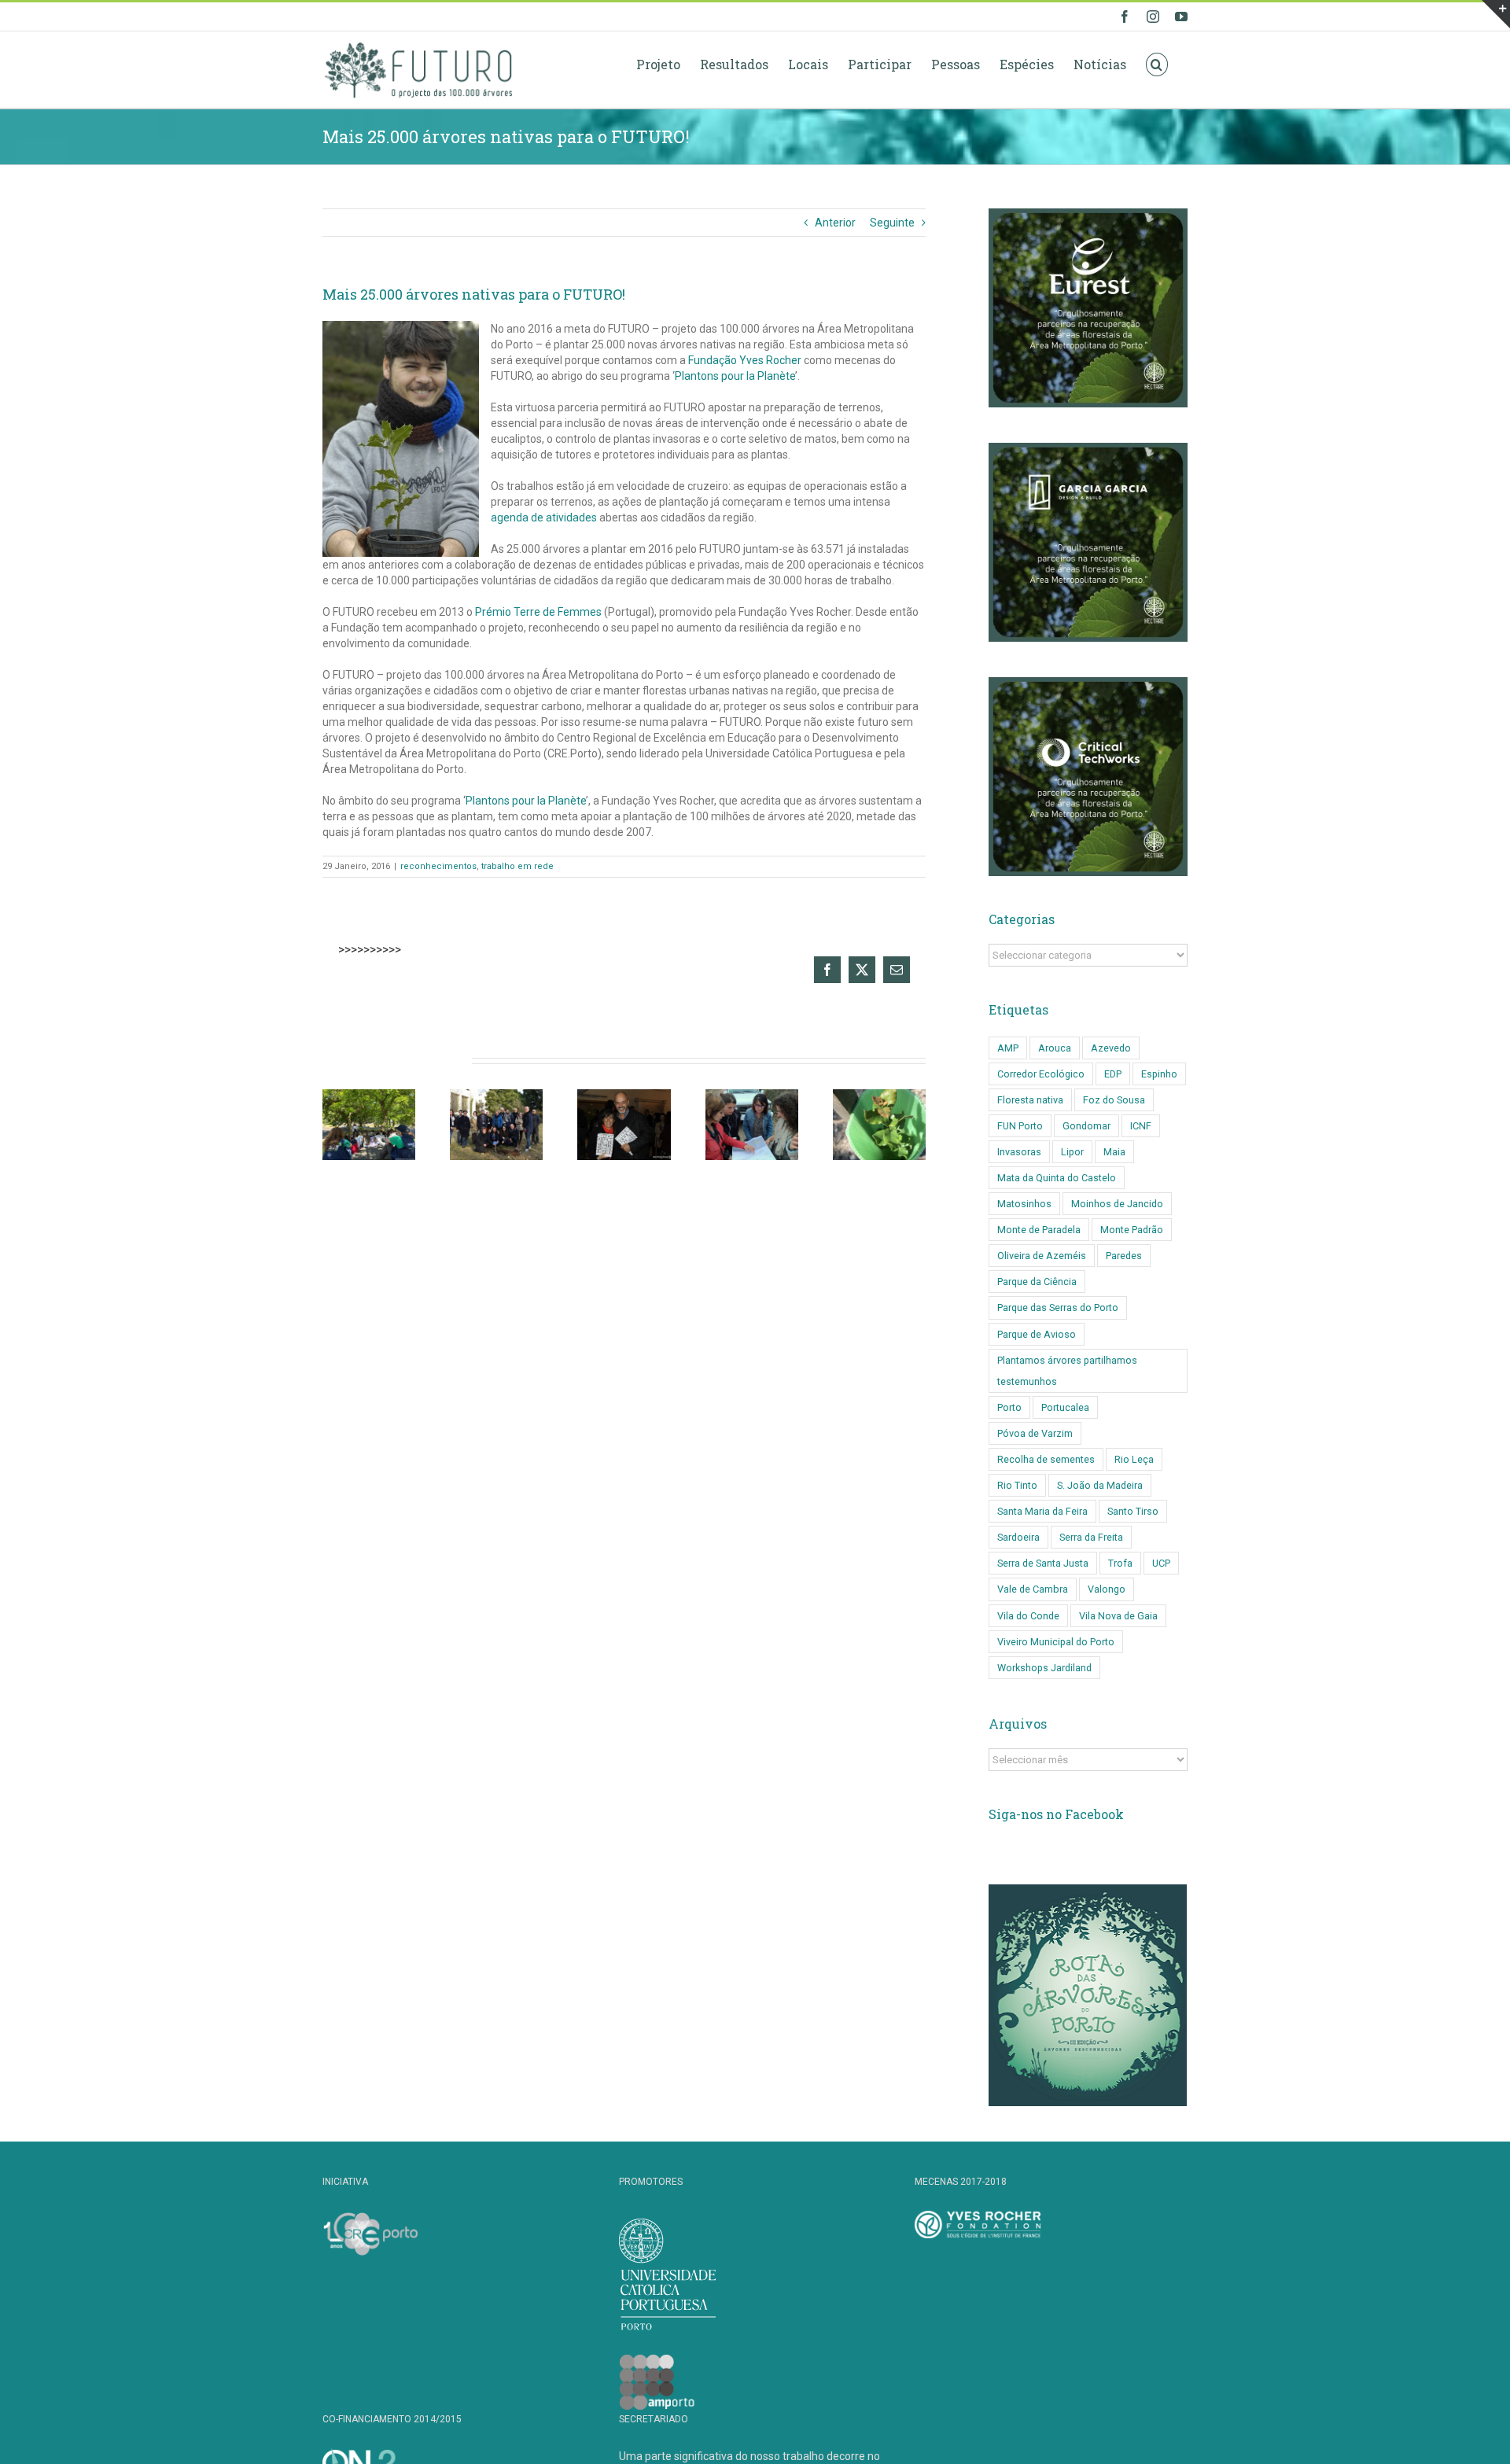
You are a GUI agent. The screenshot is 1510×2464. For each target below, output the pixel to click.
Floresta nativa (1030, 1100)
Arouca (1055, 1048)
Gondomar (1086, 1126)
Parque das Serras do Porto (1058, 1308)
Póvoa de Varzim (1035, 1433)
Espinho (1159, 1074)
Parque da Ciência (1037, 1282)
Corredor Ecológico (1041, 1074)
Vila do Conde (1028, 1616)
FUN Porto (1020, 1126)
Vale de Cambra (1033, 1589)
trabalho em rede (517, 866)
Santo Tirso (1133, 1511)
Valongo (1107, 1589)
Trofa (1120, 1563)
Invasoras (1019, 1152)
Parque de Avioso (1037, 1334)
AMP (1008, 1048)
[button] (1157, 64)
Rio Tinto (1017, 1485)
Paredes (1124, 1256)
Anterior (835, 223)
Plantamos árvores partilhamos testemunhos (1067, 1371)
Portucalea (1065, 1407)
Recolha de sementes (1046, 1459)
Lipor (1072, 1152)
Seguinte (892, 223)
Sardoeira (1018, 1537)
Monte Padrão (1132, 1230)
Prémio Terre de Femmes (538, 612)
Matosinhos (1024, 1204)
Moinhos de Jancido (1117, 1204)
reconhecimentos (438, 866)
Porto (1009, 1407)
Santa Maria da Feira (1042, 1511)
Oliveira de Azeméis (1042, 1256)
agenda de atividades (544, 517)
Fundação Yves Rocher (745, 360)
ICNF (1141, 1126)
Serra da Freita (1091, 1537)
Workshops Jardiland (1044, 1668)
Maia (1114, 1152)
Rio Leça (1134, 1459)
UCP (1161, 1563)
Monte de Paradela (1039, 1230)
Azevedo (1111, 1048)
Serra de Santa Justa (1043, 1563)
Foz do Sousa (1114, 1100)
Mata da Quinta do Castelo (1057, 1178)
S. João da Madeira (1100, 1485)
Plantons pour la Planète (735, 376)
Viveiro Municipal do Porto (1056, 1642)
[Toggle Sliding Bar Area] (1496, 14)
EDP (1113, 1074)
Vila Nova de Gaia (1118, 1616)
